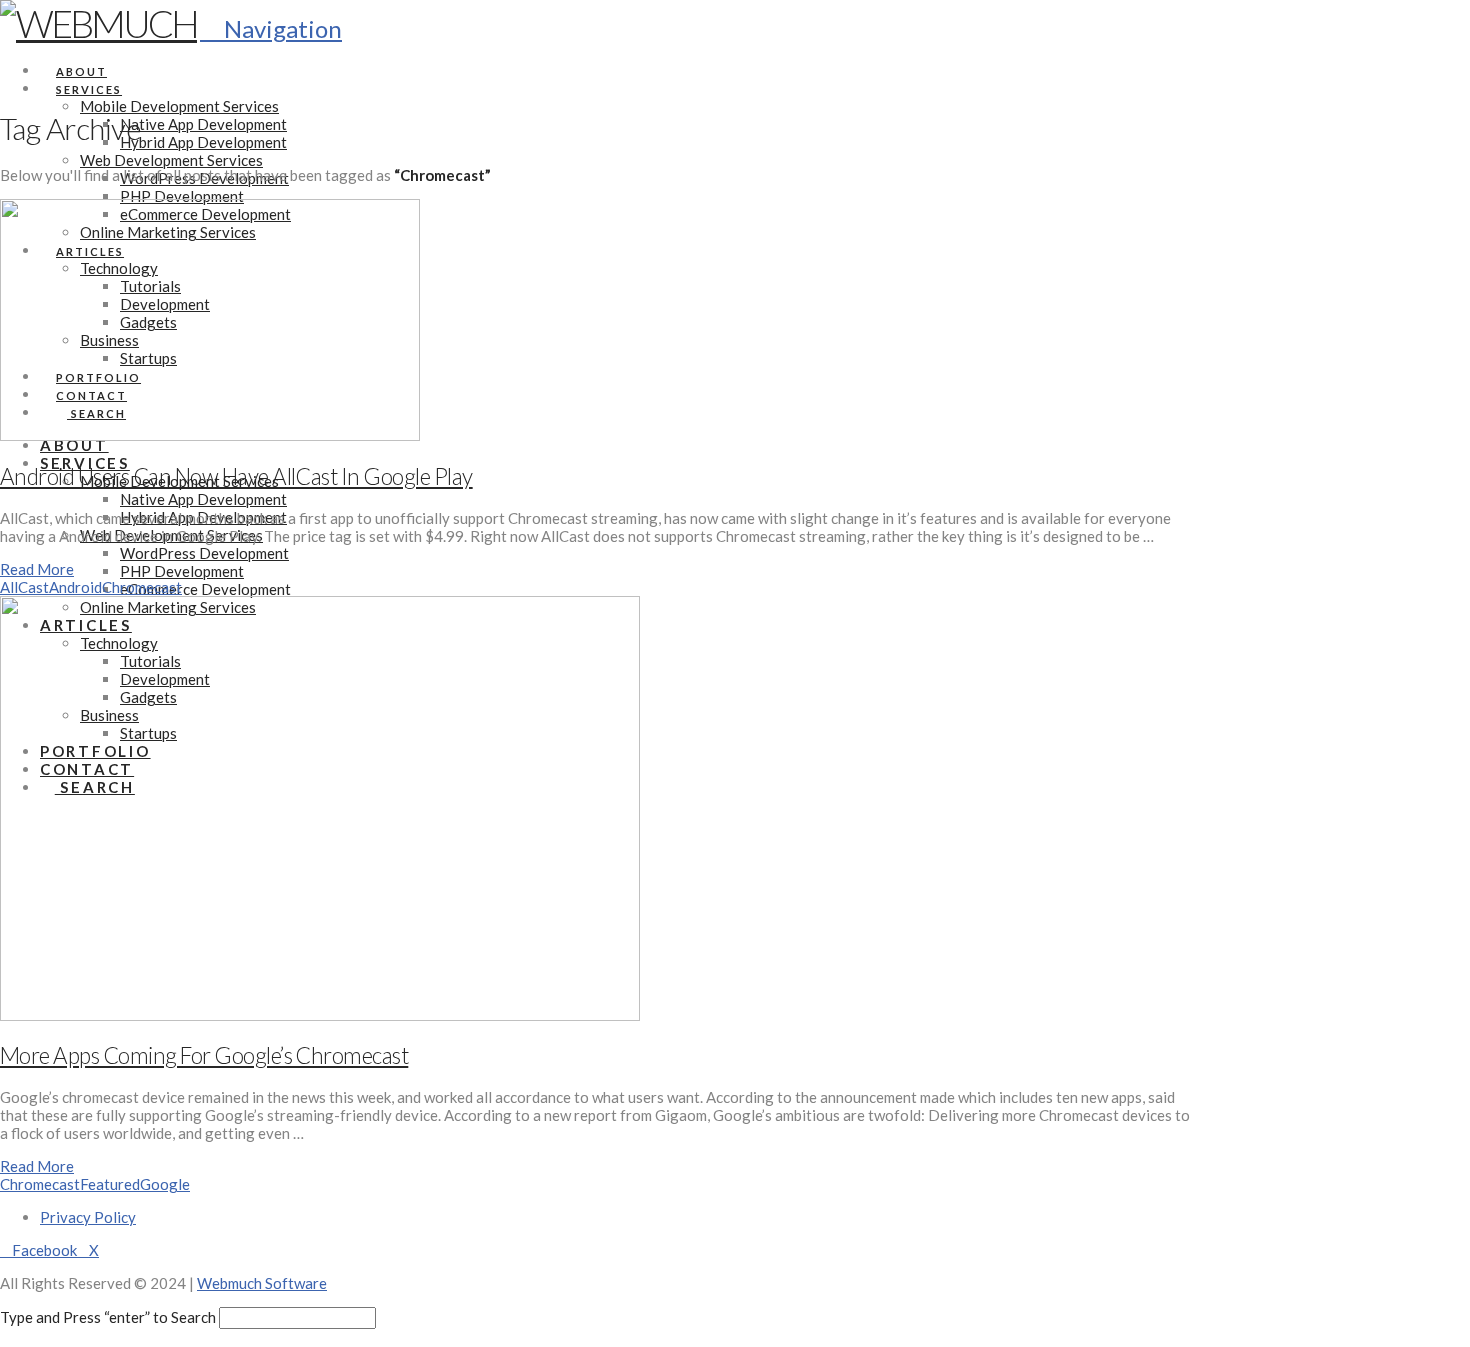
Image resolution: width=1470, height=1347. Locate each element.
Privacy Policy (88, 1217)
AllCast (24, 587)
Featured (110, 1184)
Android (75, 587)
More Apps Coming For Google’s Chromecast (204, 1055)
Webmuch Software (262, 1283)
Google (165, 1184)
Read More (37, 569)
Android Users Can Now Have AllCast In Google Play (236, 476)
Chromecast (142, 587)
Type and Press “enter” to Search (108, 1317)
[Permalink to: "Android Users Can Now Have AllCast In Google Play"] (210, 435)
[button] (271, 28)
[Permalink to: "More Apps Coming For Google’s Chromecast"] (320, 1015)
